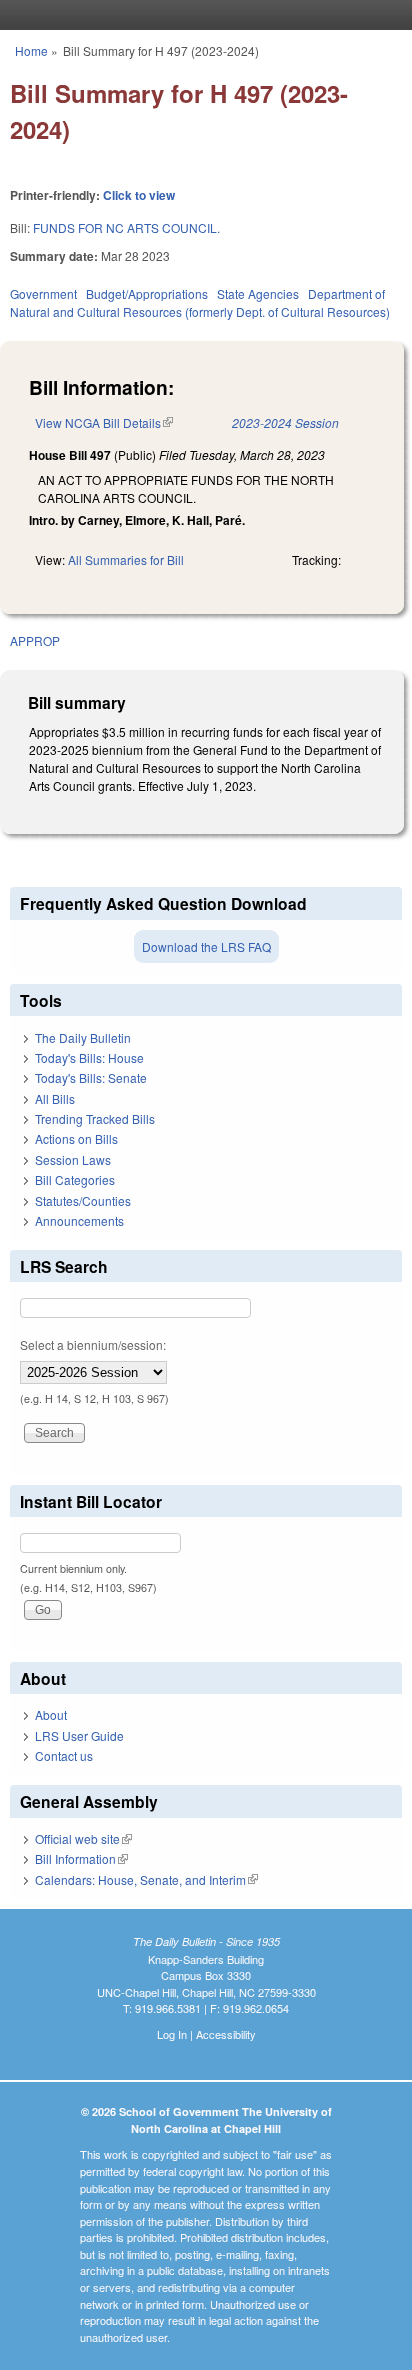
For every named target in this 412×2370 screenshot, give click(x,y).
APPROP (35, 640)
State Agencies (258, 293)
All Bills (55, 1098)
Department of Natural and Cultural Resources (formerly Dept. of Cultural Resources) (200, 302)
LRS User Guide (79, 1735)
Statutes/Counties (83, 1200)
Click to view (139, 195)
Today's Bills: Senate (91, 1077)
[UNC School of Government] (201, 15)
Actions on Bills (76, 1138)
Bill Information (81, 1858)
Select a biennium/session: (93, 1344)
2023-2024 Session (285, 422)
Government (43, 293)
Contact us (64, 1755)
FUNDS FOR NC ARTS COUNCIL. (126, 227)
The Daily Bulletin (83, 1037)
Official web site (83, 1838)
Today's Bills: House (89, 1057)
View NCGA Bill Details (104, 422)
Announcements (79, 1220)
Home (31, 50)
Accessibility (226, 2034)
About (51, 1714)
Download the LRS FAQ (206, 946)
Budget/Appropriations (147, 293)
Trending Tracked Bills (95, 1118)
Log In (172, 2034)
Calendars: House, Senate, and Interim (146, 1879)
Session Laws (73, 1159)
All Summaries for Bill (126, 559)
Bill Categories (75, 1179)
